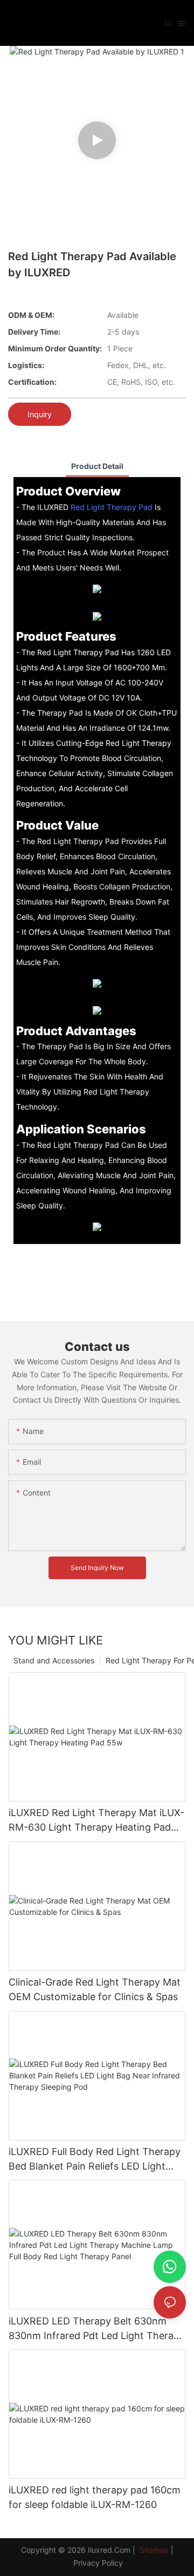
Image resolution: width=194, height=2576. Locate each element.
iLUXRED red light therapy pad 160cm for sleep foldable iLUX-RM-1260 (95, 2497)
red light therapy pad (112, 507)
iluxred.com (109, 2550)
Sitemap (153, 2550)
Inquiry (40, 414)
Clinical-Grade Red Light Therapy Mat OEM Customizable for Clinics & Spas (95, 1989)
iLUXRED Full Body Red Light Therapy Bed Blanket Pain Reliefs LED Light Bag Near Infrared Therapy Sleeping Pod (95, 2160)
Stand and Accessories (54, 1660)
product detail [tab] (97, 466)
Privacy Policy (98, 2563)
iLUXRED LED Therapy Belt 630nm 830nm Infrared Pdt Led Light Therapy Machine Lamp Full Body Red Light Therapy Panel (97, 2329)
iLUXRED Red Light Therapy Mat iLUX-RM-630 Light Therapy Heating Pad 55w (96, 1821)
